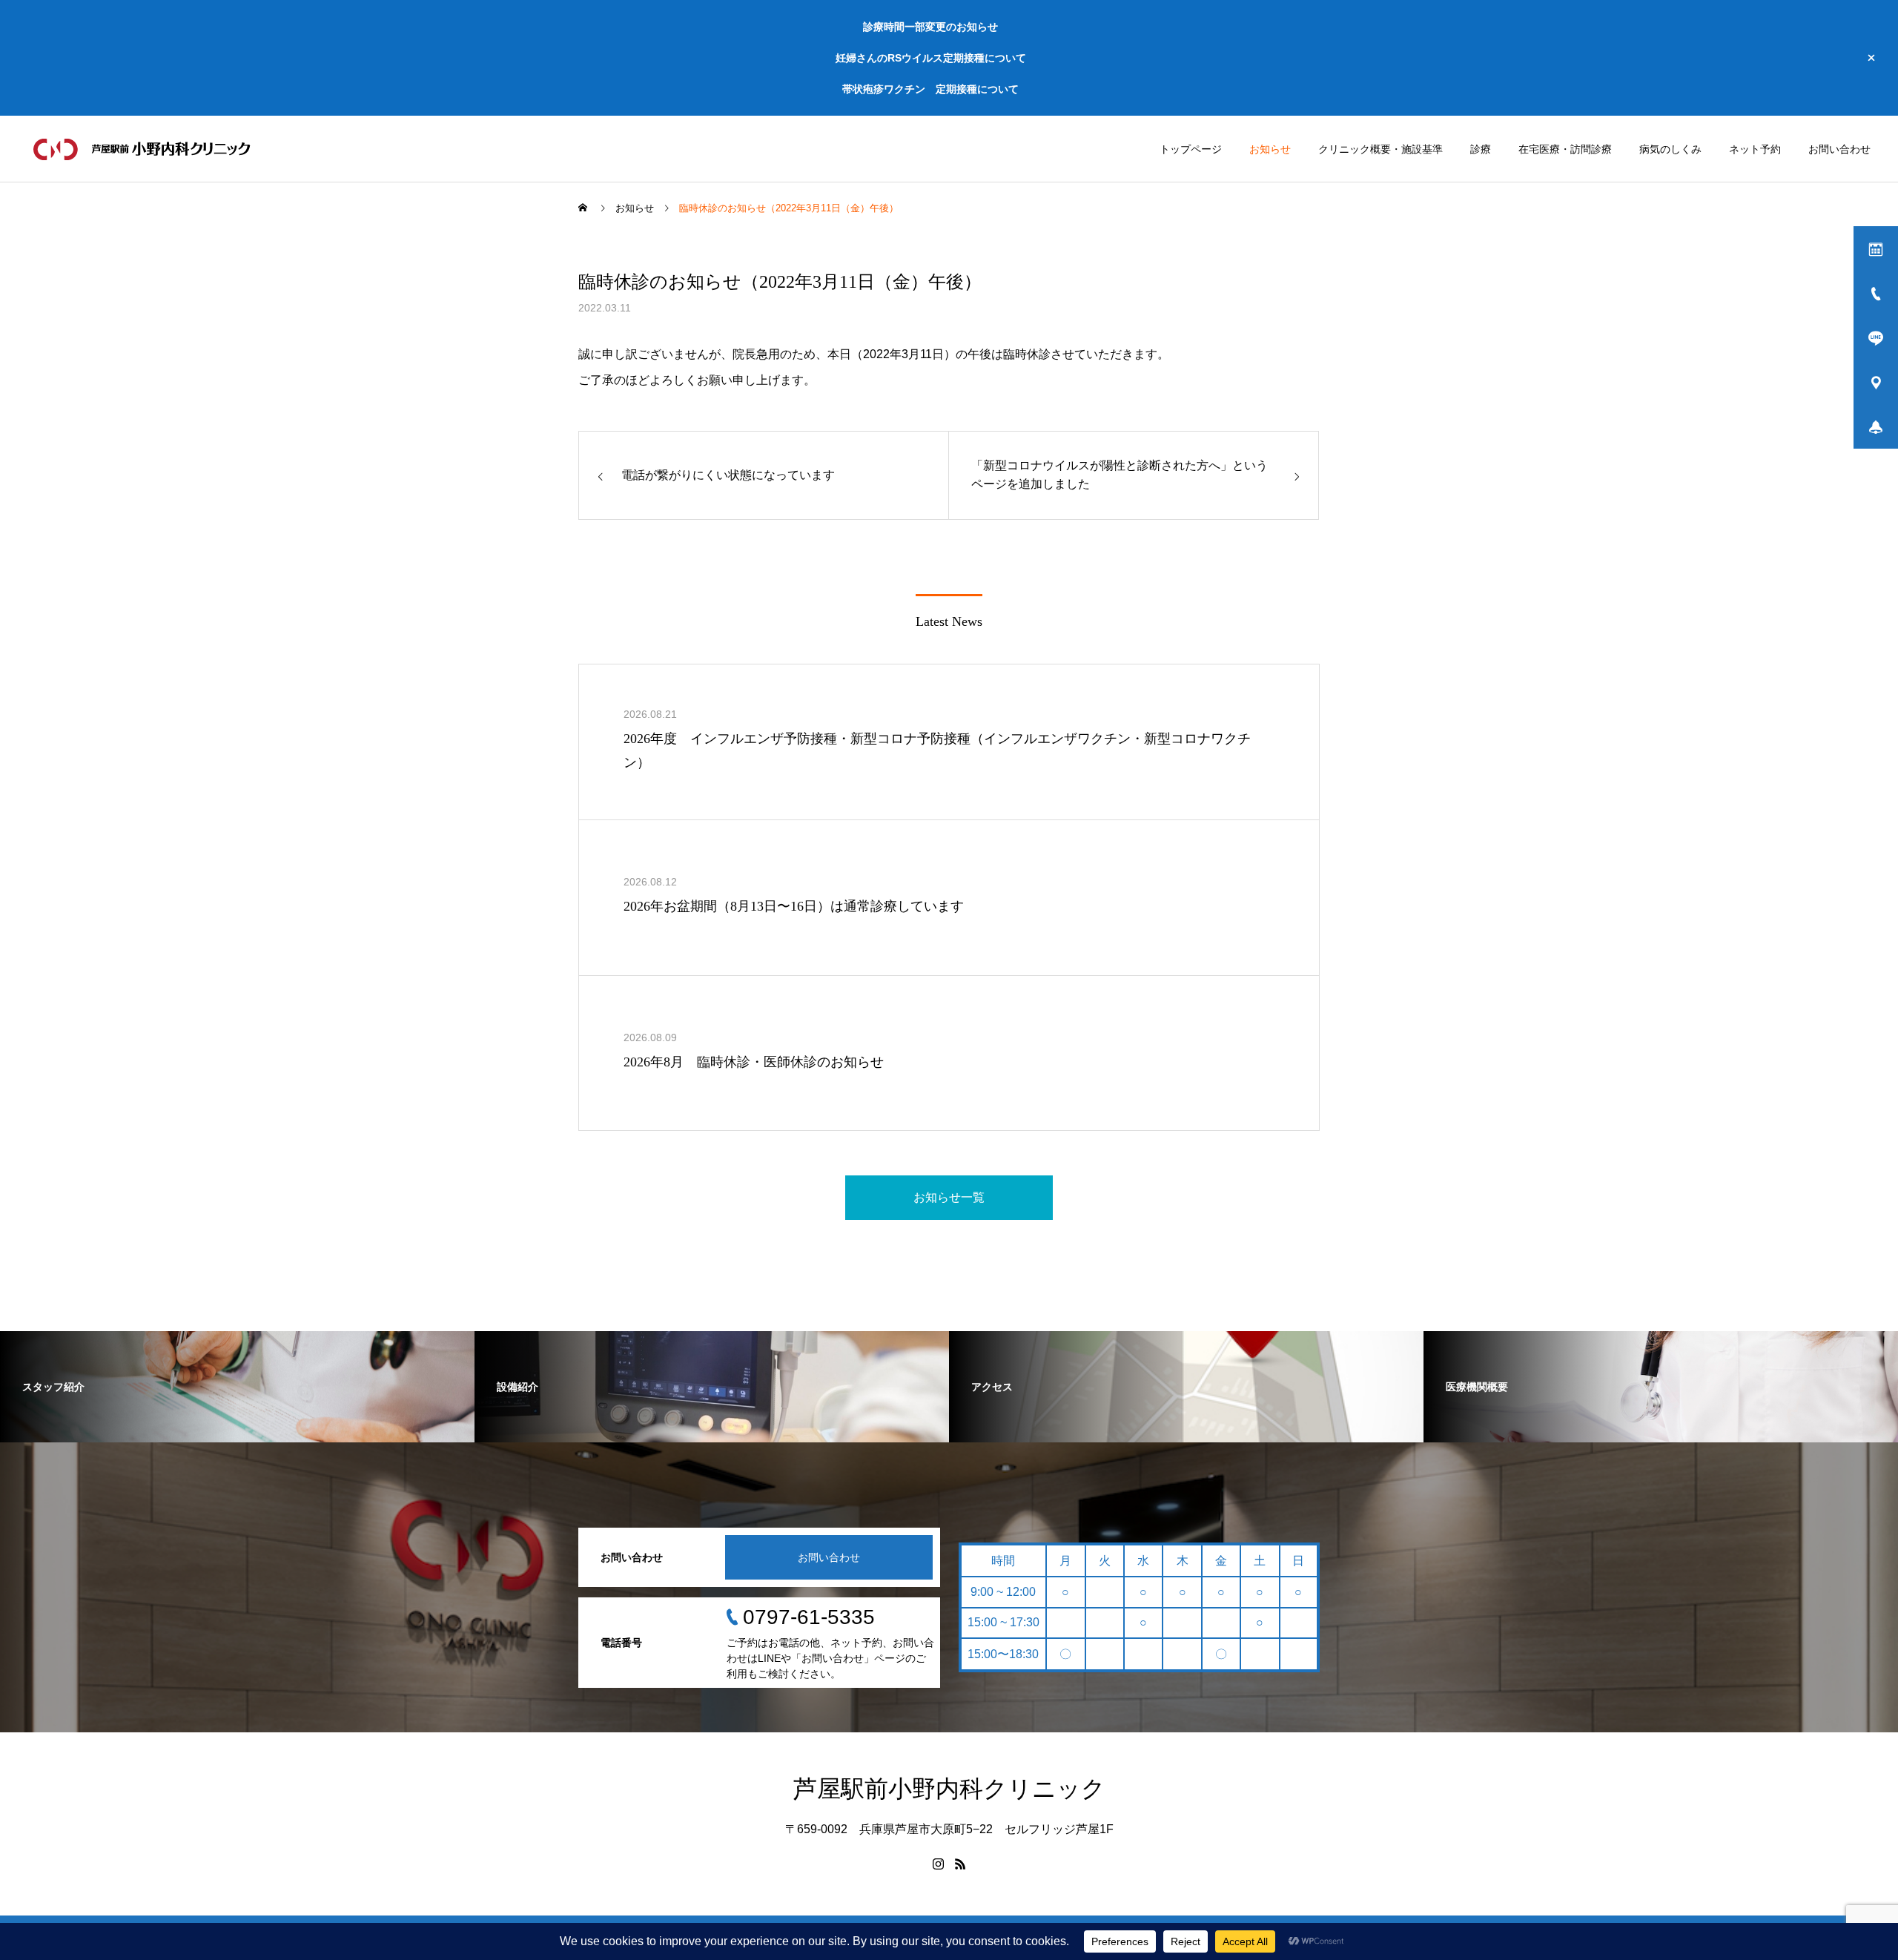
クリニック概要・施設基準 (1380, 149)
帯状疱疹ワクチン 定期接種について (930, 89)
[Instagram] (938, 1864)
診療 (1481, 149)
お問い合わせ (1839, 149)
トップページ (1191, 149)
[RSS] (960, 1864)
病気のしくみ (1670, 149)
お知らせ (1270, 149)
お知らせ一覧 (949, 1197)
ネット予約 (1755, 149)
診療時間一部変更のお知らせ (930, 27)
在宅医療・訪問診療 (1565, 149)
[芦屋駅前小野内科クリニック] (143, 149)
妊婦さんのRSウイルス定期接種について (931, 58)
